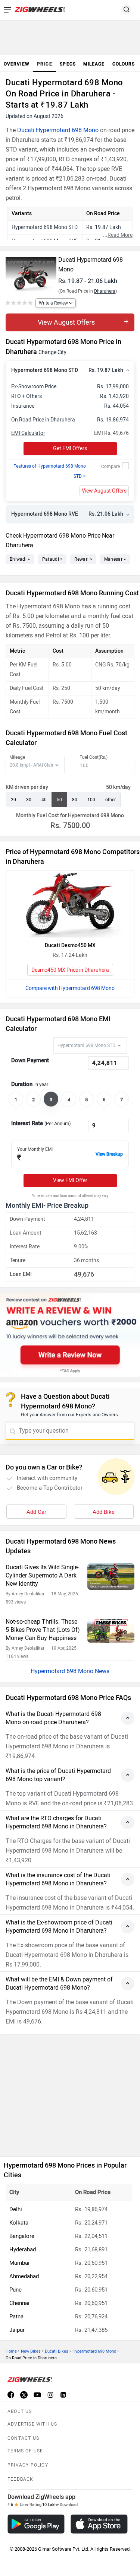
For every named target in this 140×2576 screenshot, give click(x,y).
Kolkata (19, 2223)
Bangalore (22, 2236)
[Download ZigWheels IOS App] (99, 2524)
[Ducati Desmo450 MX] (70, 904)
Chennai (19, 2303)
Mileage (17, 757)
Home (11, 2351)
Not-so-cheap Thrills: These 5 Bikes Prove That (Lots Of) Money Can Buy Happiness (43, 1630)
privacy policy (28, 2465)
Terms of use (25, 2451)
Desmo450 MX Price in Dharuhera (70, 970)
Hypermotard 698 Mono (94, 2351)
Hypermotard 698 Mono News (70, 1671)
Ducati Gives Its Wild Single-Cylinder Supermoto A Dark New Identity (42, 1575)
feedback (21, 2479)
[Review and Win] (70, 1335)
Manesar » (115, 559)
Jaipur (17, 2330)
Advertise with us (32, 2424)
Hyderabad (23, 2249)
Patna (16, 2317)
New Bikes (31, 2351)
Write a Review (53, 303)
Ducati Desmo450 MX (70, 945)
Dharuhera (105, 291)
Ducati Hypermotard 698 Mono (58, 130)
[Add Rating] (20, 303)
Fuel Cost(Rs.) (94, 757)
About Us (20, 2411)
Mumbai (19, 2263)
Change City (52, 352)
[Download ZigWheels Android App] (36, 2524)
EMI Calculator (28, 433)
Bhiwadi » (20, 559)
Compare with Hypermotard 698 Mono (70, 988)
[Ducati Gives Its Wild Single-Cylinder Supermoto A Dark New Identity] (111, 1577)
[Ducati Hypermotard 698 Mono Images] (31, 271)
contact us (23, 2438)
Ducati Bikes (57, 2351)
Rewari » (83, 559)
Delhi (16, 2209)
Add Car (36, 1512)
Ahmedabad (24, 2276)
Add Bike (104, 1512)
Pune (15, 2290)
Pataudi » (52, 559)
